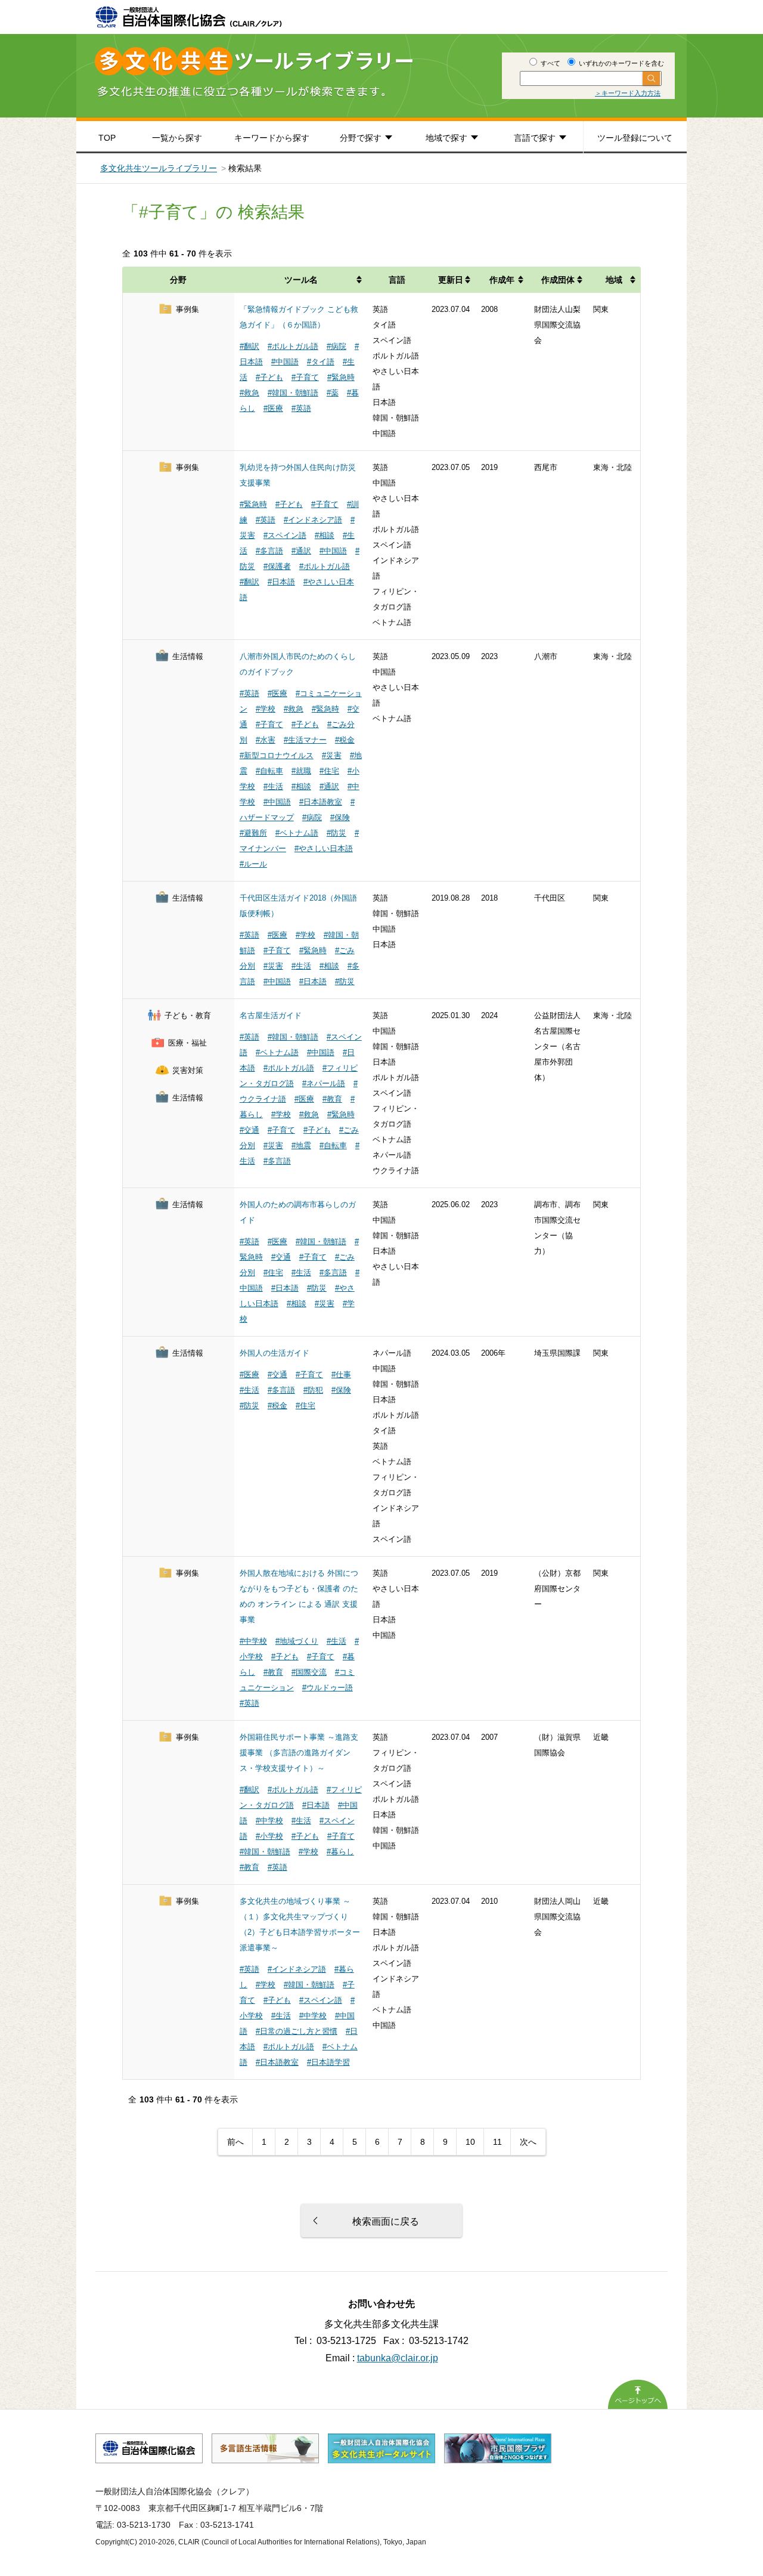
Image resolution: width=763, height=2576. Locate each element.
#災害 (332, 755)
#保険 (340, 817)
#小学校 (269, 1836)
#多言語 (269, 551)
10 (470, 2142)
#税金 (345, 740)
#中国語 (285, 362)
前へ (235, 2142)
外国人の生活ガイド (275, 1353)
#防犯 (313, 1390)
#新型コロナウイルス (277, 755)
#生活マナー (305, 740)
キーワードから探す (272, 138)
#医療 (273, 408)
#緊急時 (341, 377)
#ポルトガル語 (293, 346)
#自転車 (269, 771)
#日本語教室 (321, 802)
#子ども (269, 377)
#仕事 (341, 1374)
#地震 (301, 1145)
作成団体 (558, 280)
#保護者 (277, 566)
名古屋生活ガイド (271, 1015)
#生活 (273, 786)
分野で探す (361, 138)
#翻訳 (249, 346)
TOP (107, 138)
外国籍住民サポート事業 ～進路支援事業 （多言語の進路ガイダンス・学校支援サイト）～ (299, 1753)
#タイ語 (321, 362)
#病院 (336, 346)
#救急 (249, 393)
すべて (550, 63)
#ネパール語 (324, 1083)
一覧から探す (177, 138)
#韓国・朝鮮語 (293, 393)
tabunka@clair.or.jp (398, 2358)
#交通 (249, 1130)
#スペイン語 (285, 535)
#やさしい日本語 (324, 848)
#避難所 (253, 833)
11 (497, 2142)
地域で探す (446, 138)
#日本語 (281, 582)
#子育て (305, 377)
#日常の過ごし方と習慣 (297, 2031)
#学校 (266, 709)
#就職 (301, 771)
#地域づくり (297, 1641)
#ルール (253, 864)
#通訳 (301, 551)
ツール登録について (635, 138)
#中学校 (253, 1641)
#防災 (336, 833)
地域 (614, 280)
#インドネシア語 (313, 520)
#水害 (266, 740)
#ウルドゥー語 (328, 1688)
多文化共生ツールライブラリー (159, 168)
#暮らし (340, 1852)
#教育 (332, 1099)
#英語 (301, 408)
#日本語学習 (328, 2062)
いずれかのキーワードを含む (621, 63)
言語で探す (535, 138)
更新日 (451, 280)
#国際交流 (309, 1672)
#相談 (325, 535)
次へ (528, 2142)
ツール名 (301, 280)
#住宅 (329, 771)
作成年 (502, 280)
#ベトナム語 (297, 833)
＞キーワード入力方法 (628, 93)
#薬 (333, 393)
